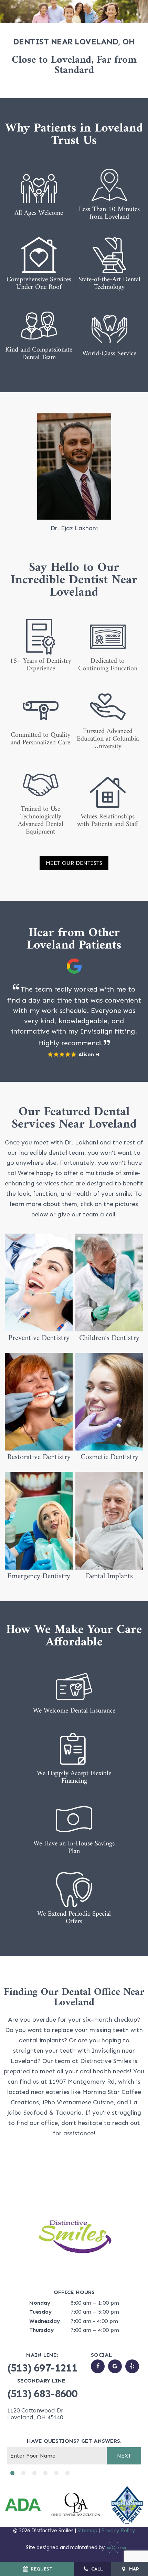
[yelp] (132, 2366)
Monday (40, 2303)
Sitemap (87, 2531)
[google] (115, 2366)
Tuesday (40, 2312)
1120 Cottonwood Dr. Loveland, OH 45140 (36, 2414)
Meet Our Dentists (74, 863)
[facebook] (98, 2366)
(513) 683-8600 (42, 2394)
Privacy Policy (118, 2531)
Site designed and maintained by (66, 2547)
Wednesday (45, 2321)
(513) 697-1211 (42, 2368)
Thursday (41, 2330)
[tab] (12, 2473)
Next (124, 2456)
